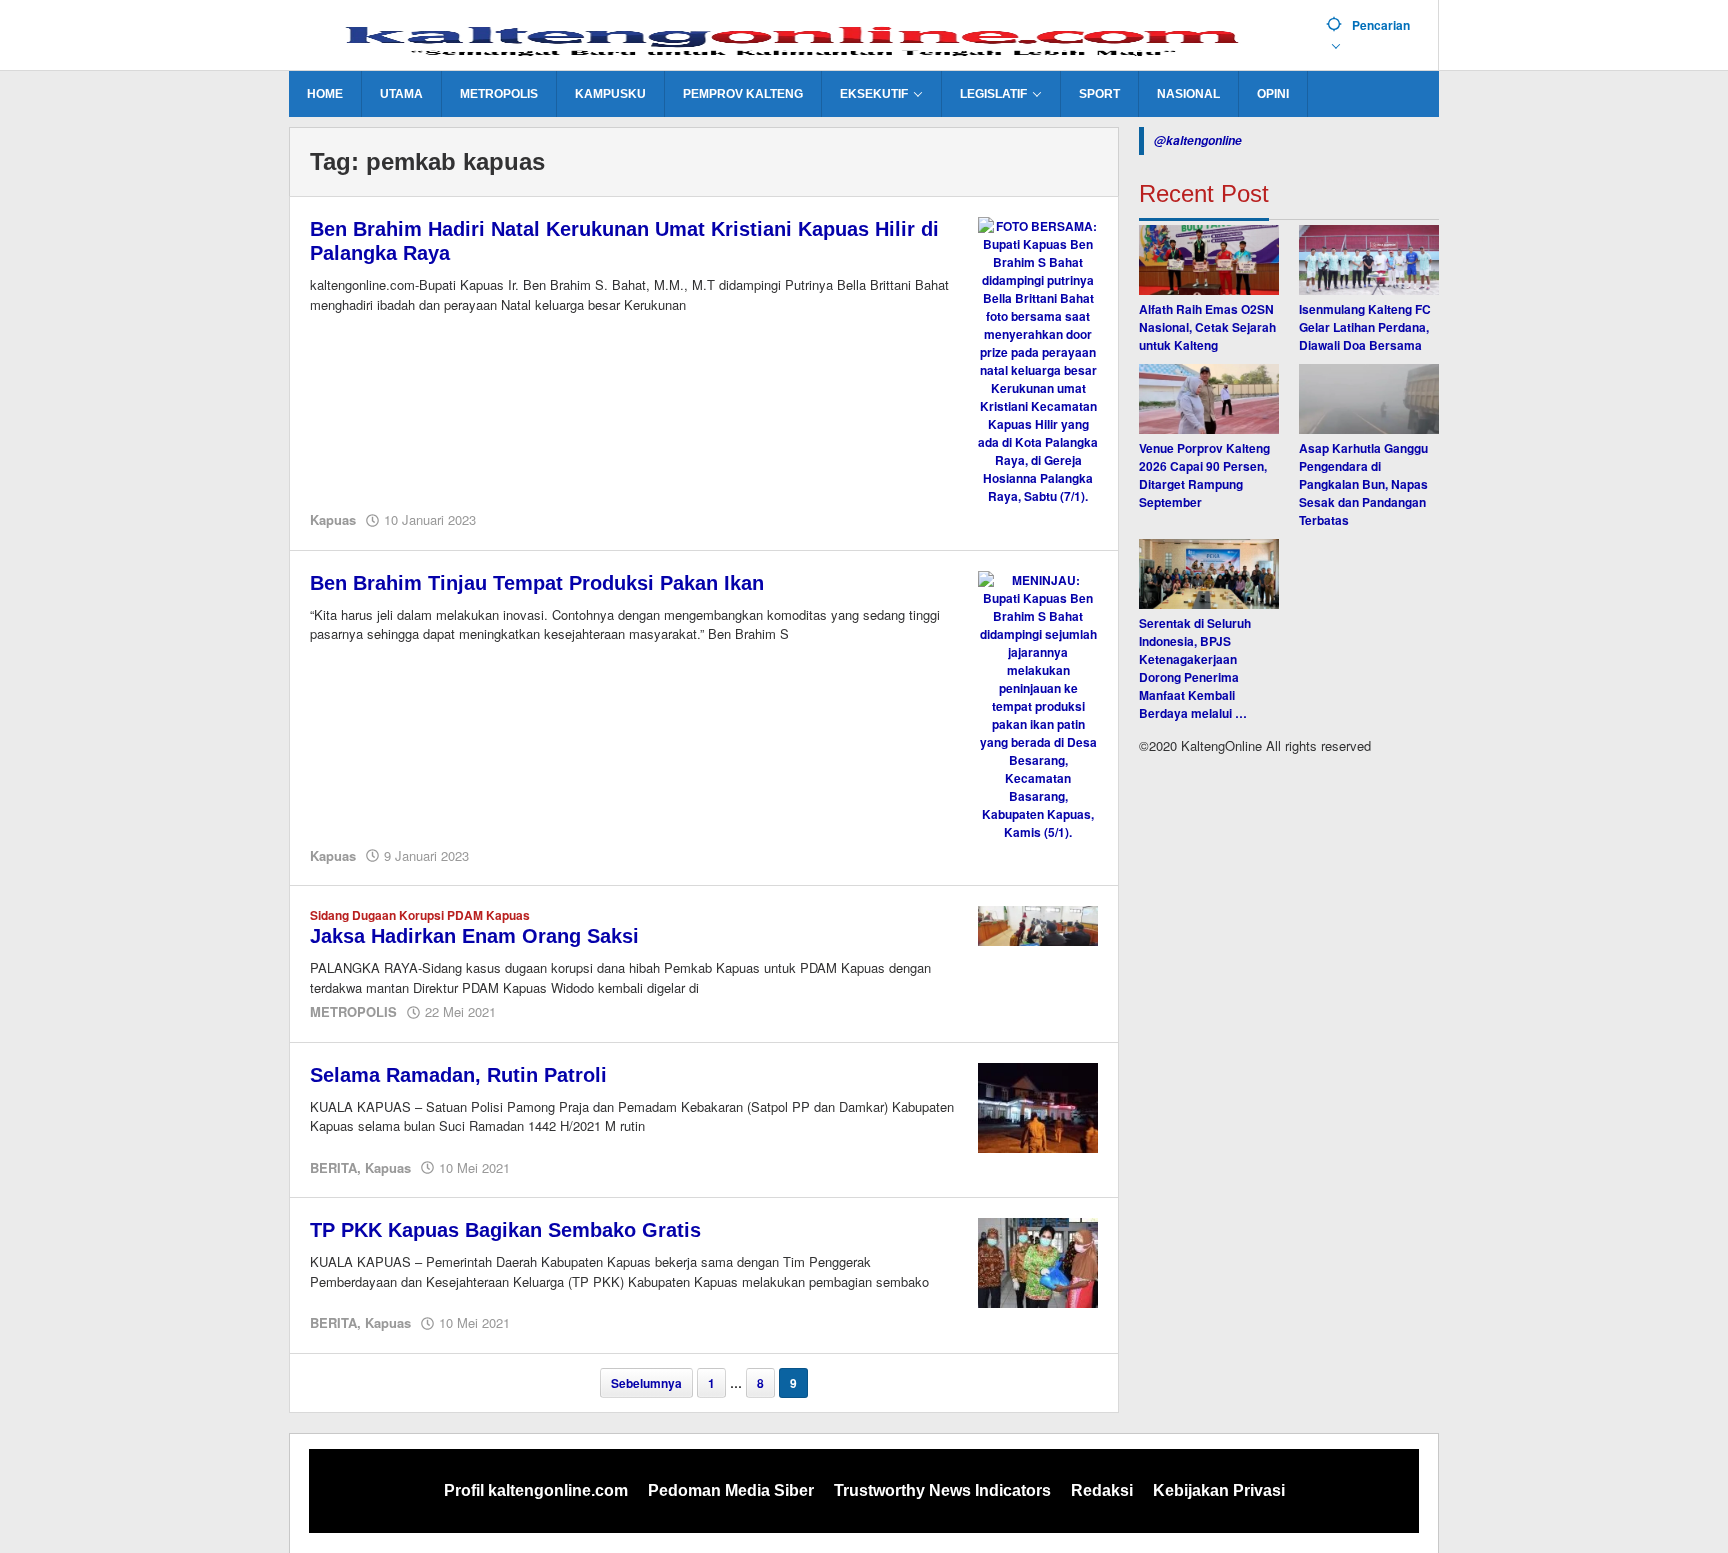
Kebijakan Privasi (1219, 1490)
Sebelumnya (646, 1383)
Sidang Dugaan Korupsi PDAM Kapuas (420, 915)
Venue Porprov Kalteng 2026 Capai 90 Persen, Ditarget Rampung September (1204, 475)
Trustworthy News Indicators (942, 1490)
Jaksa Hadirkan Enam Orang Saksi (474, 936)
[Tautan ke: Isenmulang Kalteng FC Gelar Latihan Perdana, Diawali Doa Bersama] (1369, 260)
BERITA (333, 1167)
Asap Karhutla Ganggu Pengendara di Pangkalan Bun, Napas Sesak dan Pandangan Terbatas (1363, 484)
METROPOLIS (353, 1011)
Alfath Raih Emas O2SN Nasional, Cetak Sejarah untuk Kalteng (1207, 327)
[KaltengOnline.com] (800, 37)
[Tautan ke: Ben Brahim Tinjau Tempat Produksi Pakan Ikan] (1038, 704)
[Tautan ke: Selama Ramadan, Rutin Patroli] (1038, 1106)
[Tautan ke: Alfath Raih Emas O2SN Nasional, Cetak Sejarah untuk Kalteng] (1209, 260)
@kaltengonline (1198, 140)
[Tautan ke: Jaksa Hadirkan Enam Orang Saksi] (1038, 924)
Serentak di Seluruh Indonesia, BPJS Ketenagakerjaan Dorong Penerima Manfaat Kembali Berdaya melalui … (1195, 668)
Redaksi (1102, 1490)
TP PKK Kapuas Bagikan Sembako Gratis (505, 1230)
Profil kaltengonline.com (536, 1490)
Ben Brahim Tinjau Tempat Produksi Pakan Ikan (537, 583)
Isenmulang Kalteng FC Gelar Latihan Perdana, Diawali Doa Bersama (1365, 327)
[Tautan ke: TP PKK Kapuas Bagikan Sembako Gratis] (1038, 1261)
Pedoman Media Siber (731, 1490)
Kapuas (333, 519)
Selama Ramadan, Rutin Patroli (458, 1075)
